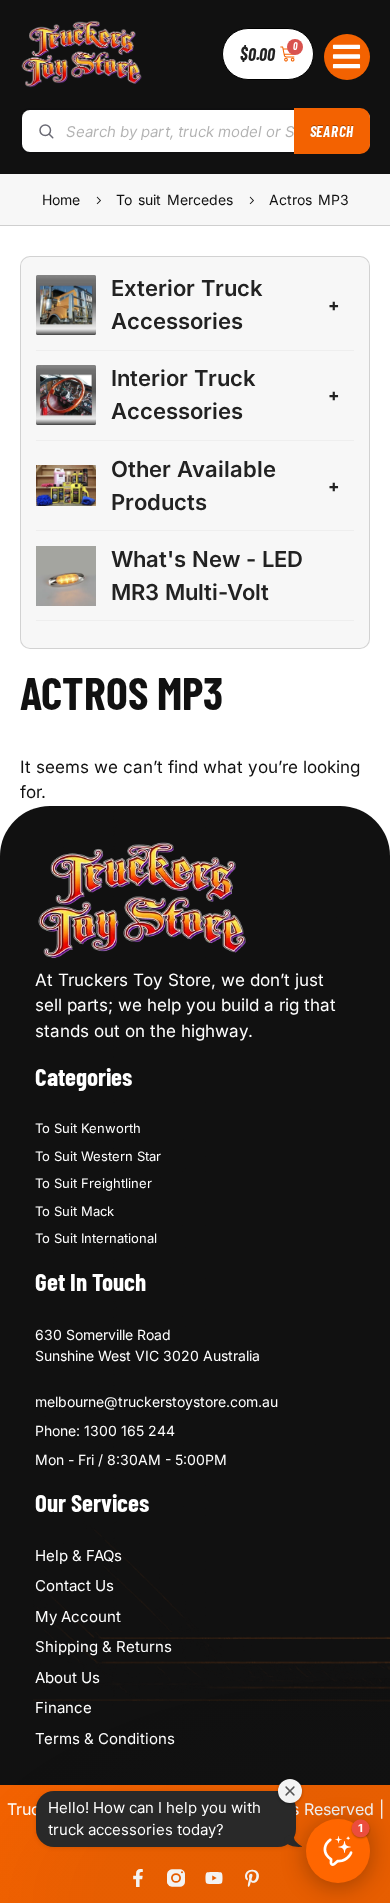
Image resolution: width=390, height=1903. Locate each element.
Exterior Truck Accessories (187, 304)
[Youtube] (214, 1878)
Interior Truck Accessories (183, 394)
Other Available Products (193, 485)
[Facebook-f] (138, 1878)
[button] (347, 57)
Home (61, 199)
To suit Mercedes (174, 199)
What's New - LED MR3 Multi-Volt (207, 575)
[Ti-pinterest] (252, 1878)
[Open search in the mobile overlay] (195, 131)
